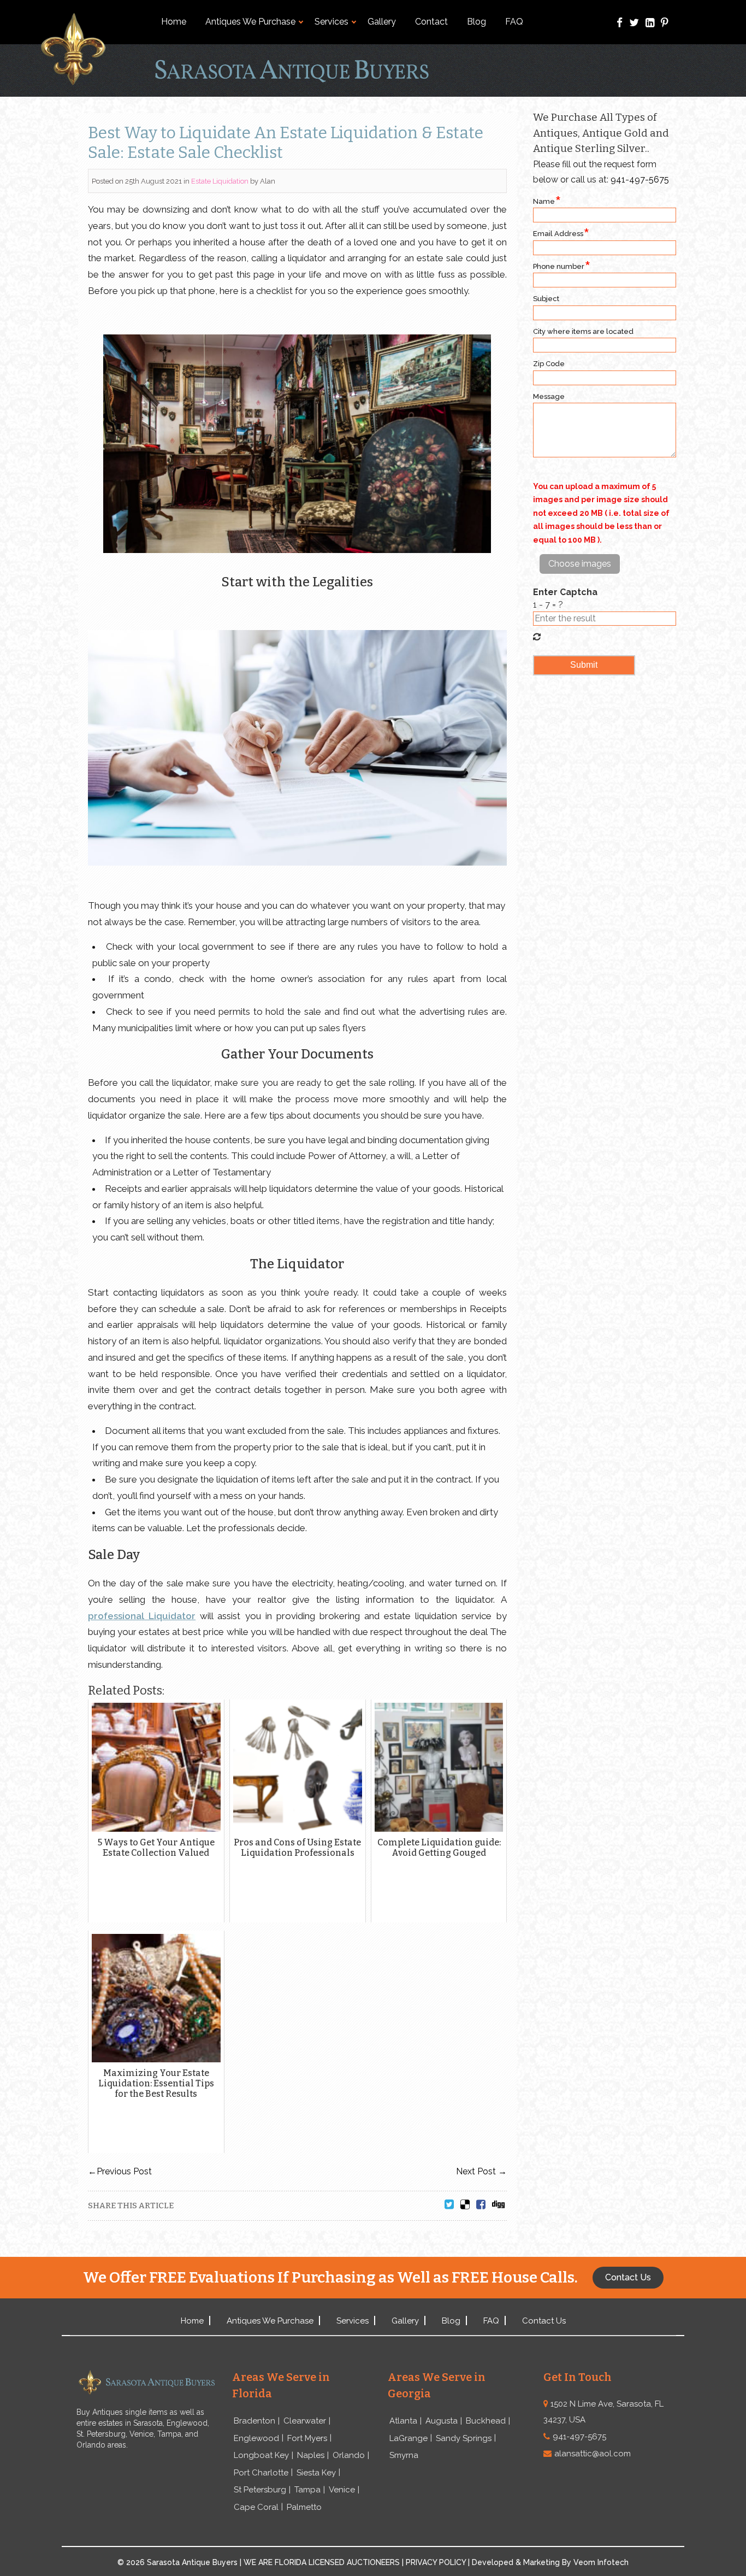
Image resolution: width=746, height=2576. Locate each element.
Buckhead (486, 2421)
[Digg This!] (498, 2205)
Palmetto (304, 2507)
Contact (431, 22)
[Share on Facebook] (481, 2205)
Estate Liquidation (220, 181)
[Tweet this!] (449, 2205)
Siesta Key (316, 2473)
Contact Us (544, 2321)
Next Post (481, 2171)
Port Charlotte (261, 2473)
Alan (268, 181)
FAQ (514, 22)
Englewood (256, 2438)
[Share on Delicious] (465, 2205)
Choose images (580, 564)
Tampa (307, 2490)
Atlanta (403, 2421)
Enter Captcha (565, 592)
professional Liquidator (142, 1616)
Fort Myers (307, 2438)
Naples (311, 2455)
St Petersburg (260, 2490)
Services (331, 22)
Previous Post (120, 2171)
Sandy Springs (464, 2438)
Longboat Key (261, 2455)
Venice (342, 2490)
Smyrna (404, 2455)
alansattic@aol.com (593, 2454)
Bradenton (254, 2421)
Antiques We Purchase (250, 22)
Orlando (349, 2455)
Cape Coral (256, 2507)
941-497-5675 (640, 180)
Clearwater (305, 2421)
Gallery (382, 22)
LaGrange (408, 2438)
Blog (476, 22)
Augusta (442, 2421)
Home (174, 22)
